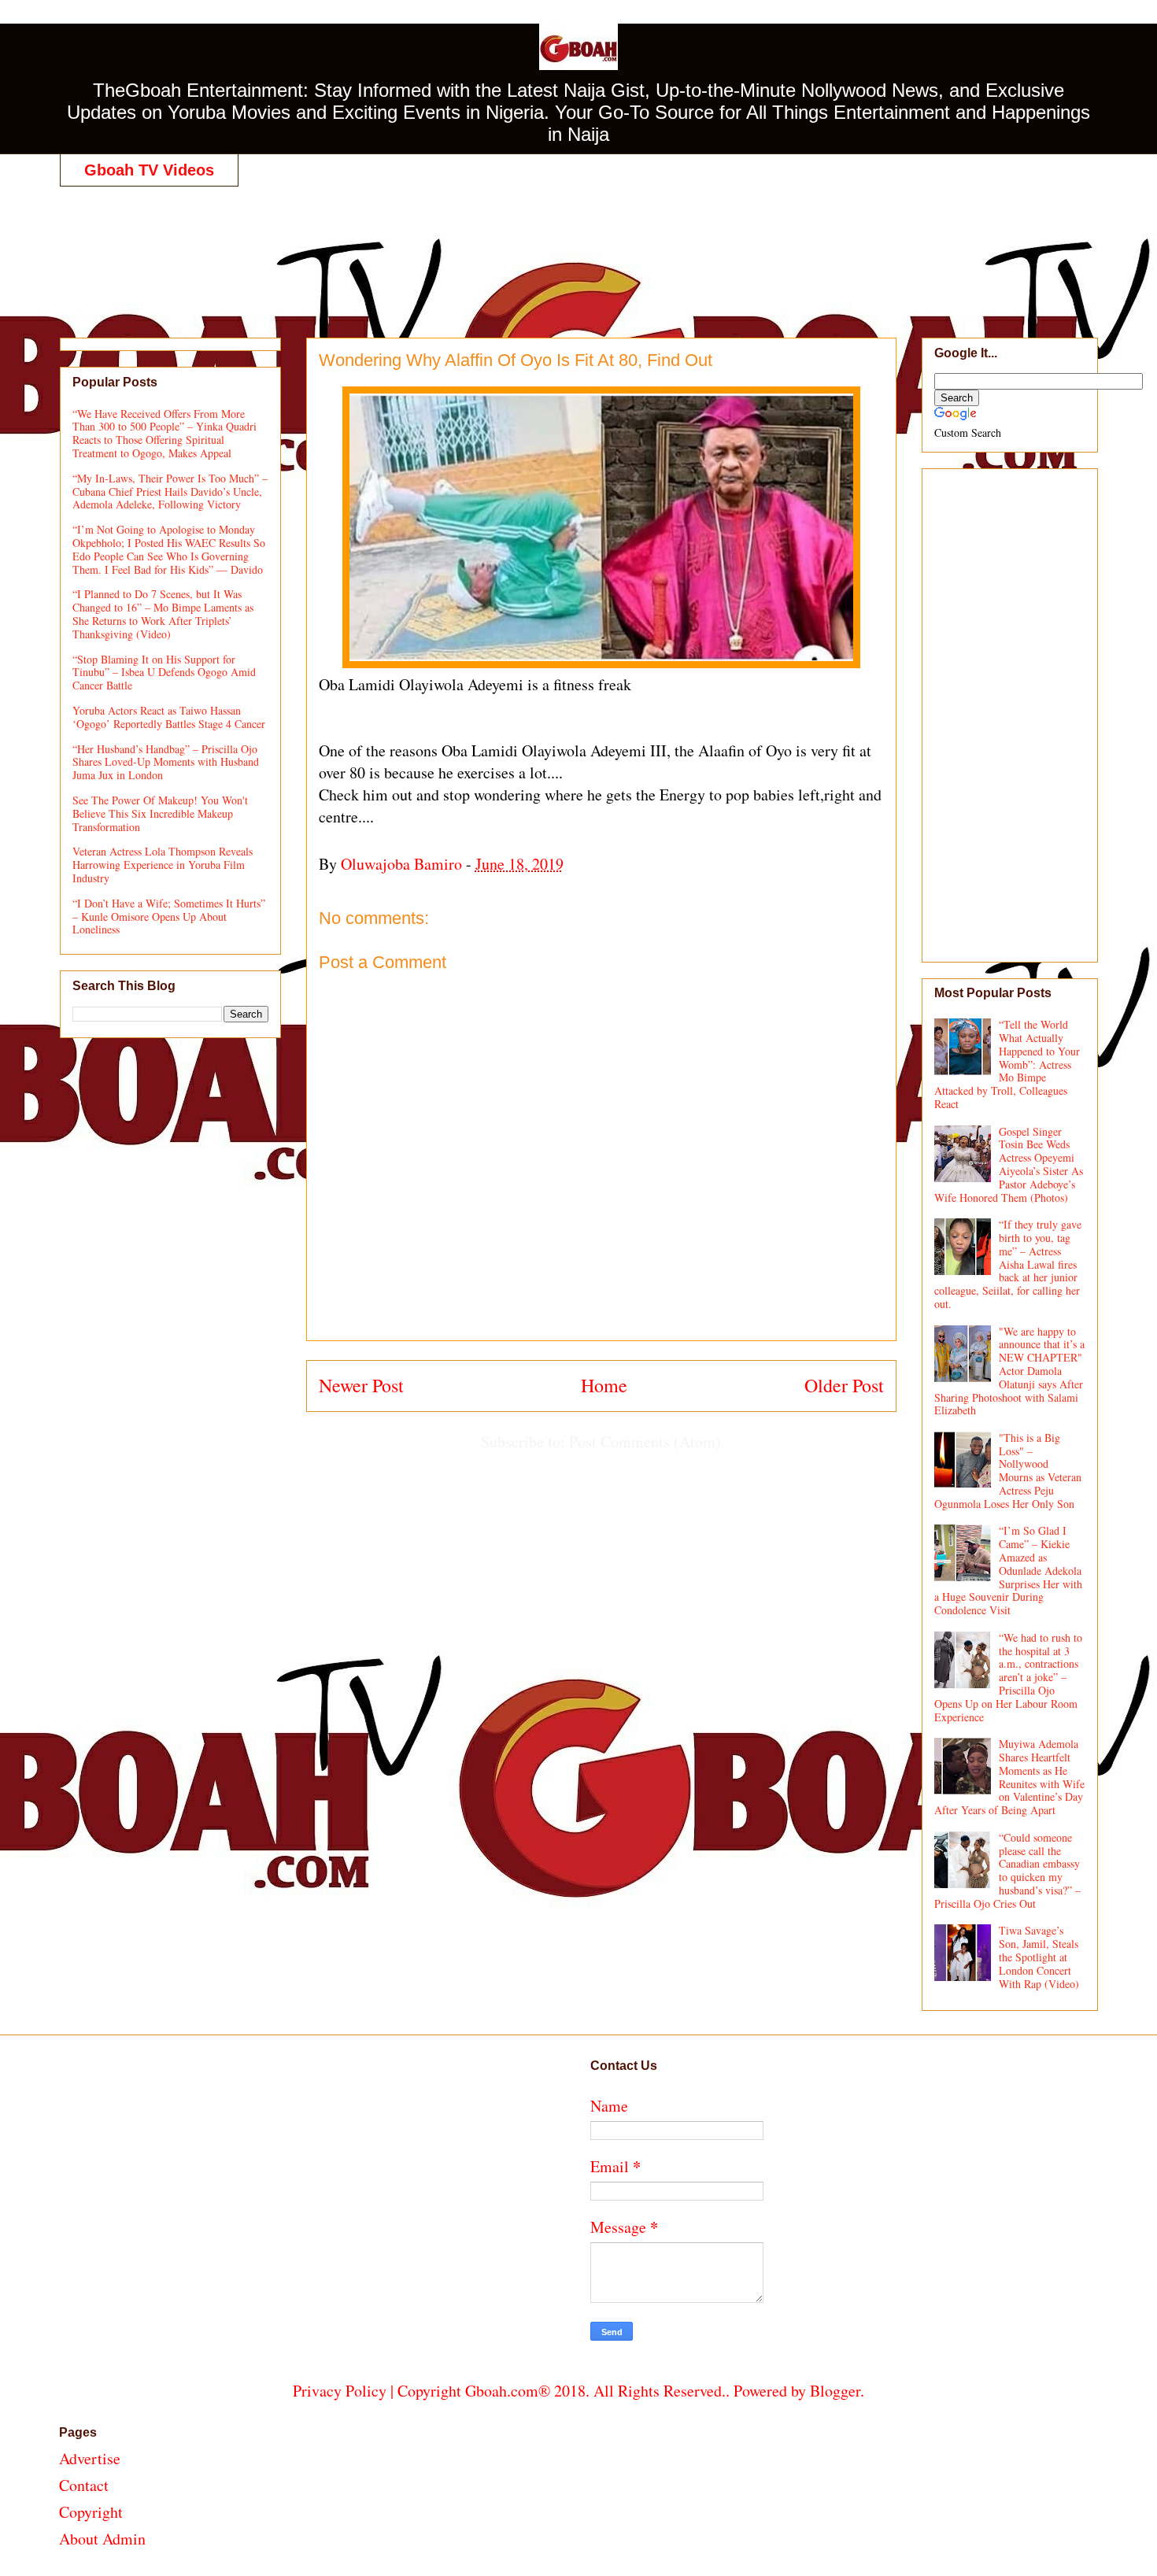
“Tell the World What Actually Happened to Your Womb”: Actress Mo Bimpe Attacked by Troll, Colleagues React (1007, 1064)
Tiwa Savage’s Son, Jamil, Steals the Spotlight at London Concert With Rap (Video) (1039, 1957)
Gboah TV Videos (149, 170)
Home (604, 1385)
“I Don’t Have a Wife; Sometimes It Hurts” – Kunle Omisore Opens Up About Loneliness (169, 917)
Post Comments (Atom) (645, 1441)
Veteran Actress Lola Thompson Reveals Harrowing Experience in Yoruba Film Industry (163, 865)
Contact (84, 2485)
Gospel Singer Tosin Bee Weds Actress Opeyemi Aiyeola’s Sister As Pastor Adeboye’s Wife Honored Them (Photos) (1009, 1164)
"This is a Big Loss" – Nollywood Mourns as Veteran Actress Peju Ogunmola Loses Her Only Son (1008, 1471)
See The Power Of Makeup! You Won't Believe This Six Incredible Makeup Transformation (160, 813)
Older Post (844, 1385)
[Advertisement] (578, 246)
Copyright (91, 2512)
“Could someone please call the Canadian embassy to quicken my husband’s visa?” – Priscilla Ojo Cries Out (1008, 1870)
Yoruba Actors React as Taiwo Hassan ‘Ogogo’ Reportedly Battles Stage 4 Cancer (169, 717)
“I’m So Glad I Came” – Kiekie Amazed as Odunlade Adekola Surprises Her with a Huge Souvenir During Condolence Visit (1009, 1570)
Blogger (835, 2391)
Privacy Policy (340, 2391)
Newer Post (361, 1385)
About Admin (102, 2539)
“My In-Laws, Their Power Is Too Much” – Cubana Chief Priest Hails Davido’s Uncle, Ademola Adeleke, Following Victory (170, 492)
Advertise (90, 2458)
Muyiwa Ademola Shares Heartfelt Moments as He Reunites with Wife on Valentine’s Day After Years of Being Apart (1010, 1777)
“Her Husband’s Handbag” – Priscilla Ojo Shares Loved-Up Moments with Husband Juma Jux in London (166, 762)
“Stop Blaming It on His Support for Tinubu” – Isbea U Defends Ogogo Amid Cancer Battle (164, 673)
